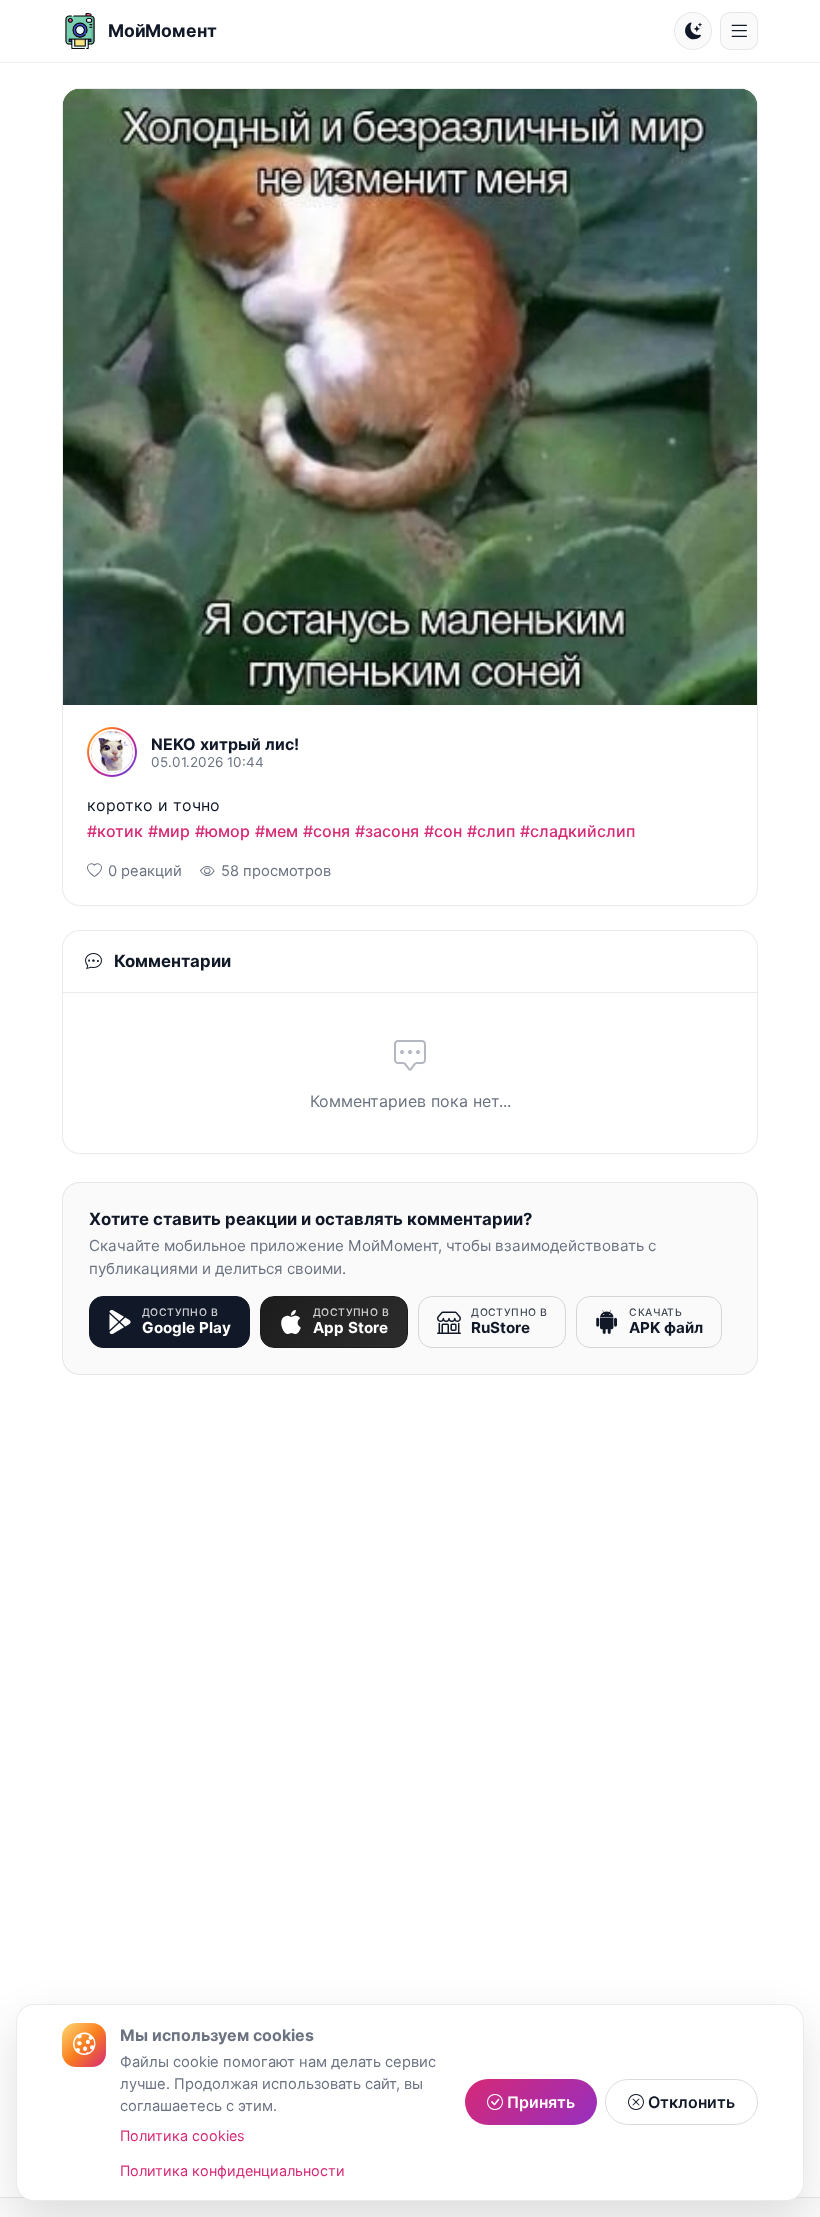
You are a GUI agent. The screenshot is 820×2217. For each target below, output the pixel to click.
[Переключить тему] (693, 31)
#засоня (387, 831)
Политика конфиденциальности (232, 2170)
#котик (115, 831)
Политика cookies (182, 2135)
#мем (276, 831)
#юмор (222, 831)
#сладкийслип (577, 831)
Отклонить (689, 2102)
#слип (491, 831)
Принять (539, 2102)
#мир (169, 831)
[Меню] (739, 31)
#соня (326, 831)
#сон (443, 831)
